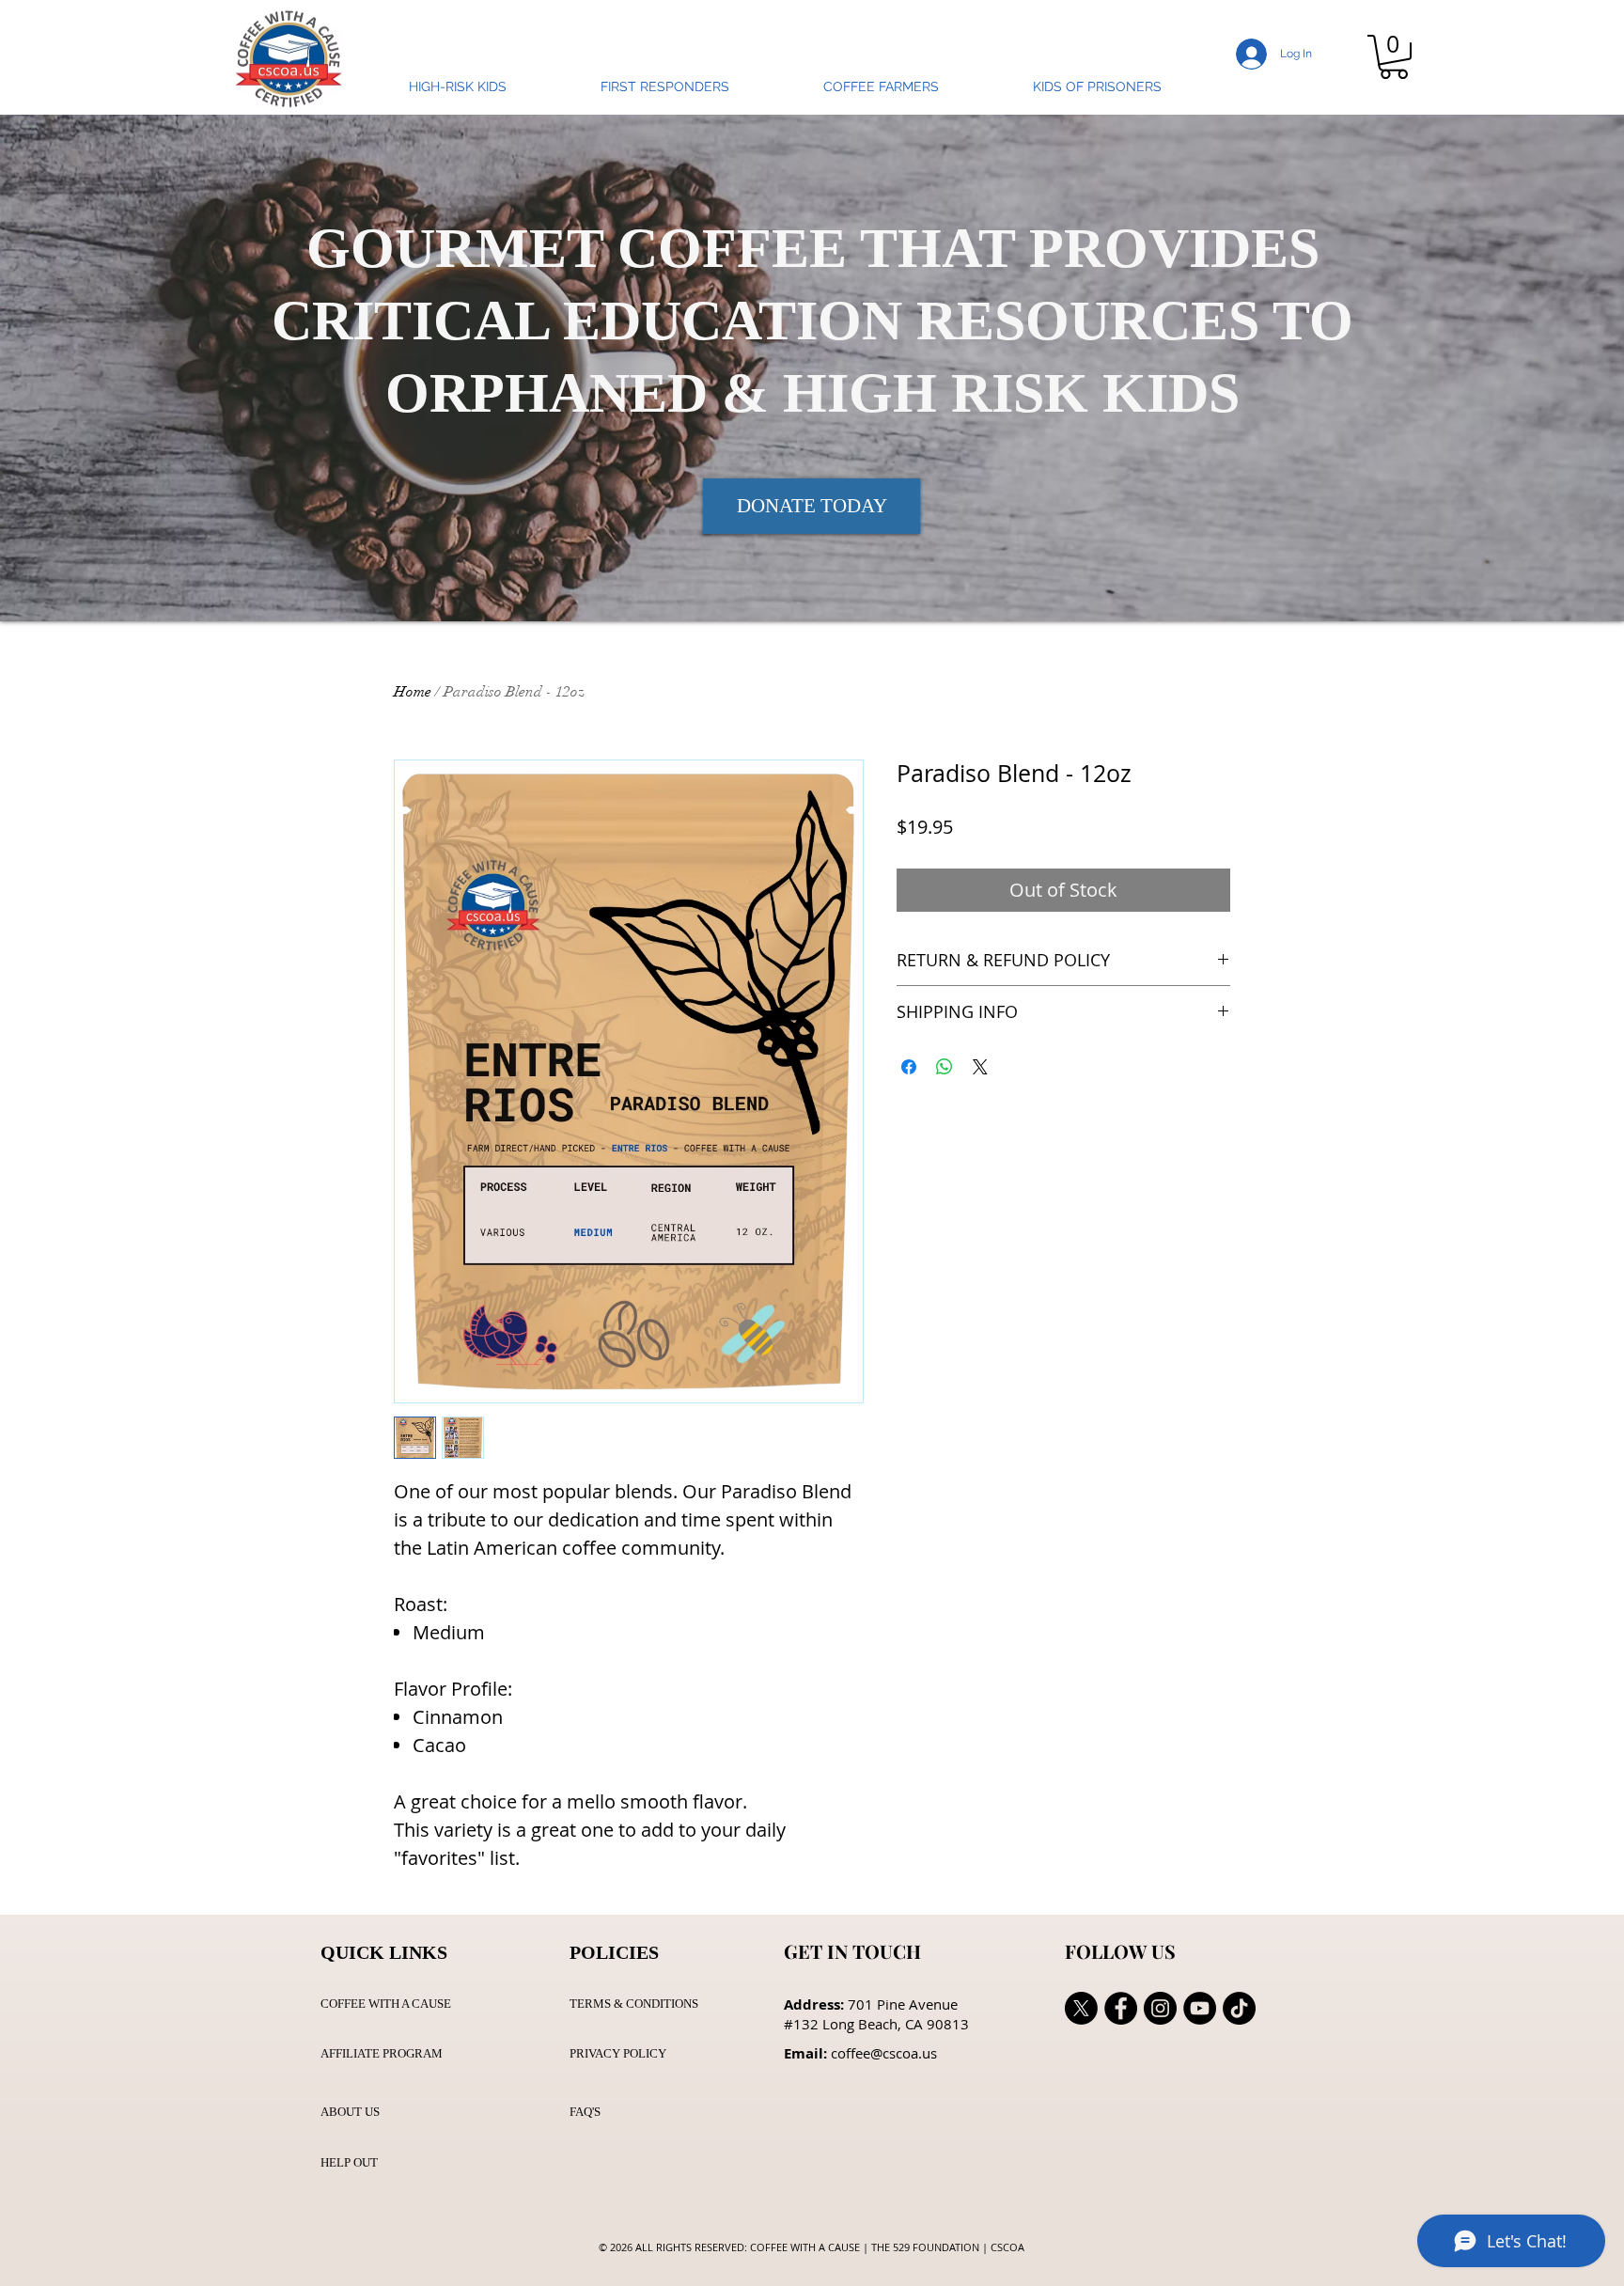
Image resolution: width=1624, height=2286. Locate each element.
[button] (1394, 57)
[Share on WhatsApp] (945, 1067)
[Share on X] (980, 1067)
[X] (1081, 2008)
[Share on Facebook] (909, 1067)
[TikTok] (1239, 2008)
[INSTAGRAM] (1160, 2008)
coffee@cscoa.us (884, 2053)
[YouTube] (1200, 2008)
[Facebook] (1121, 2008)
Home (413, 692)
